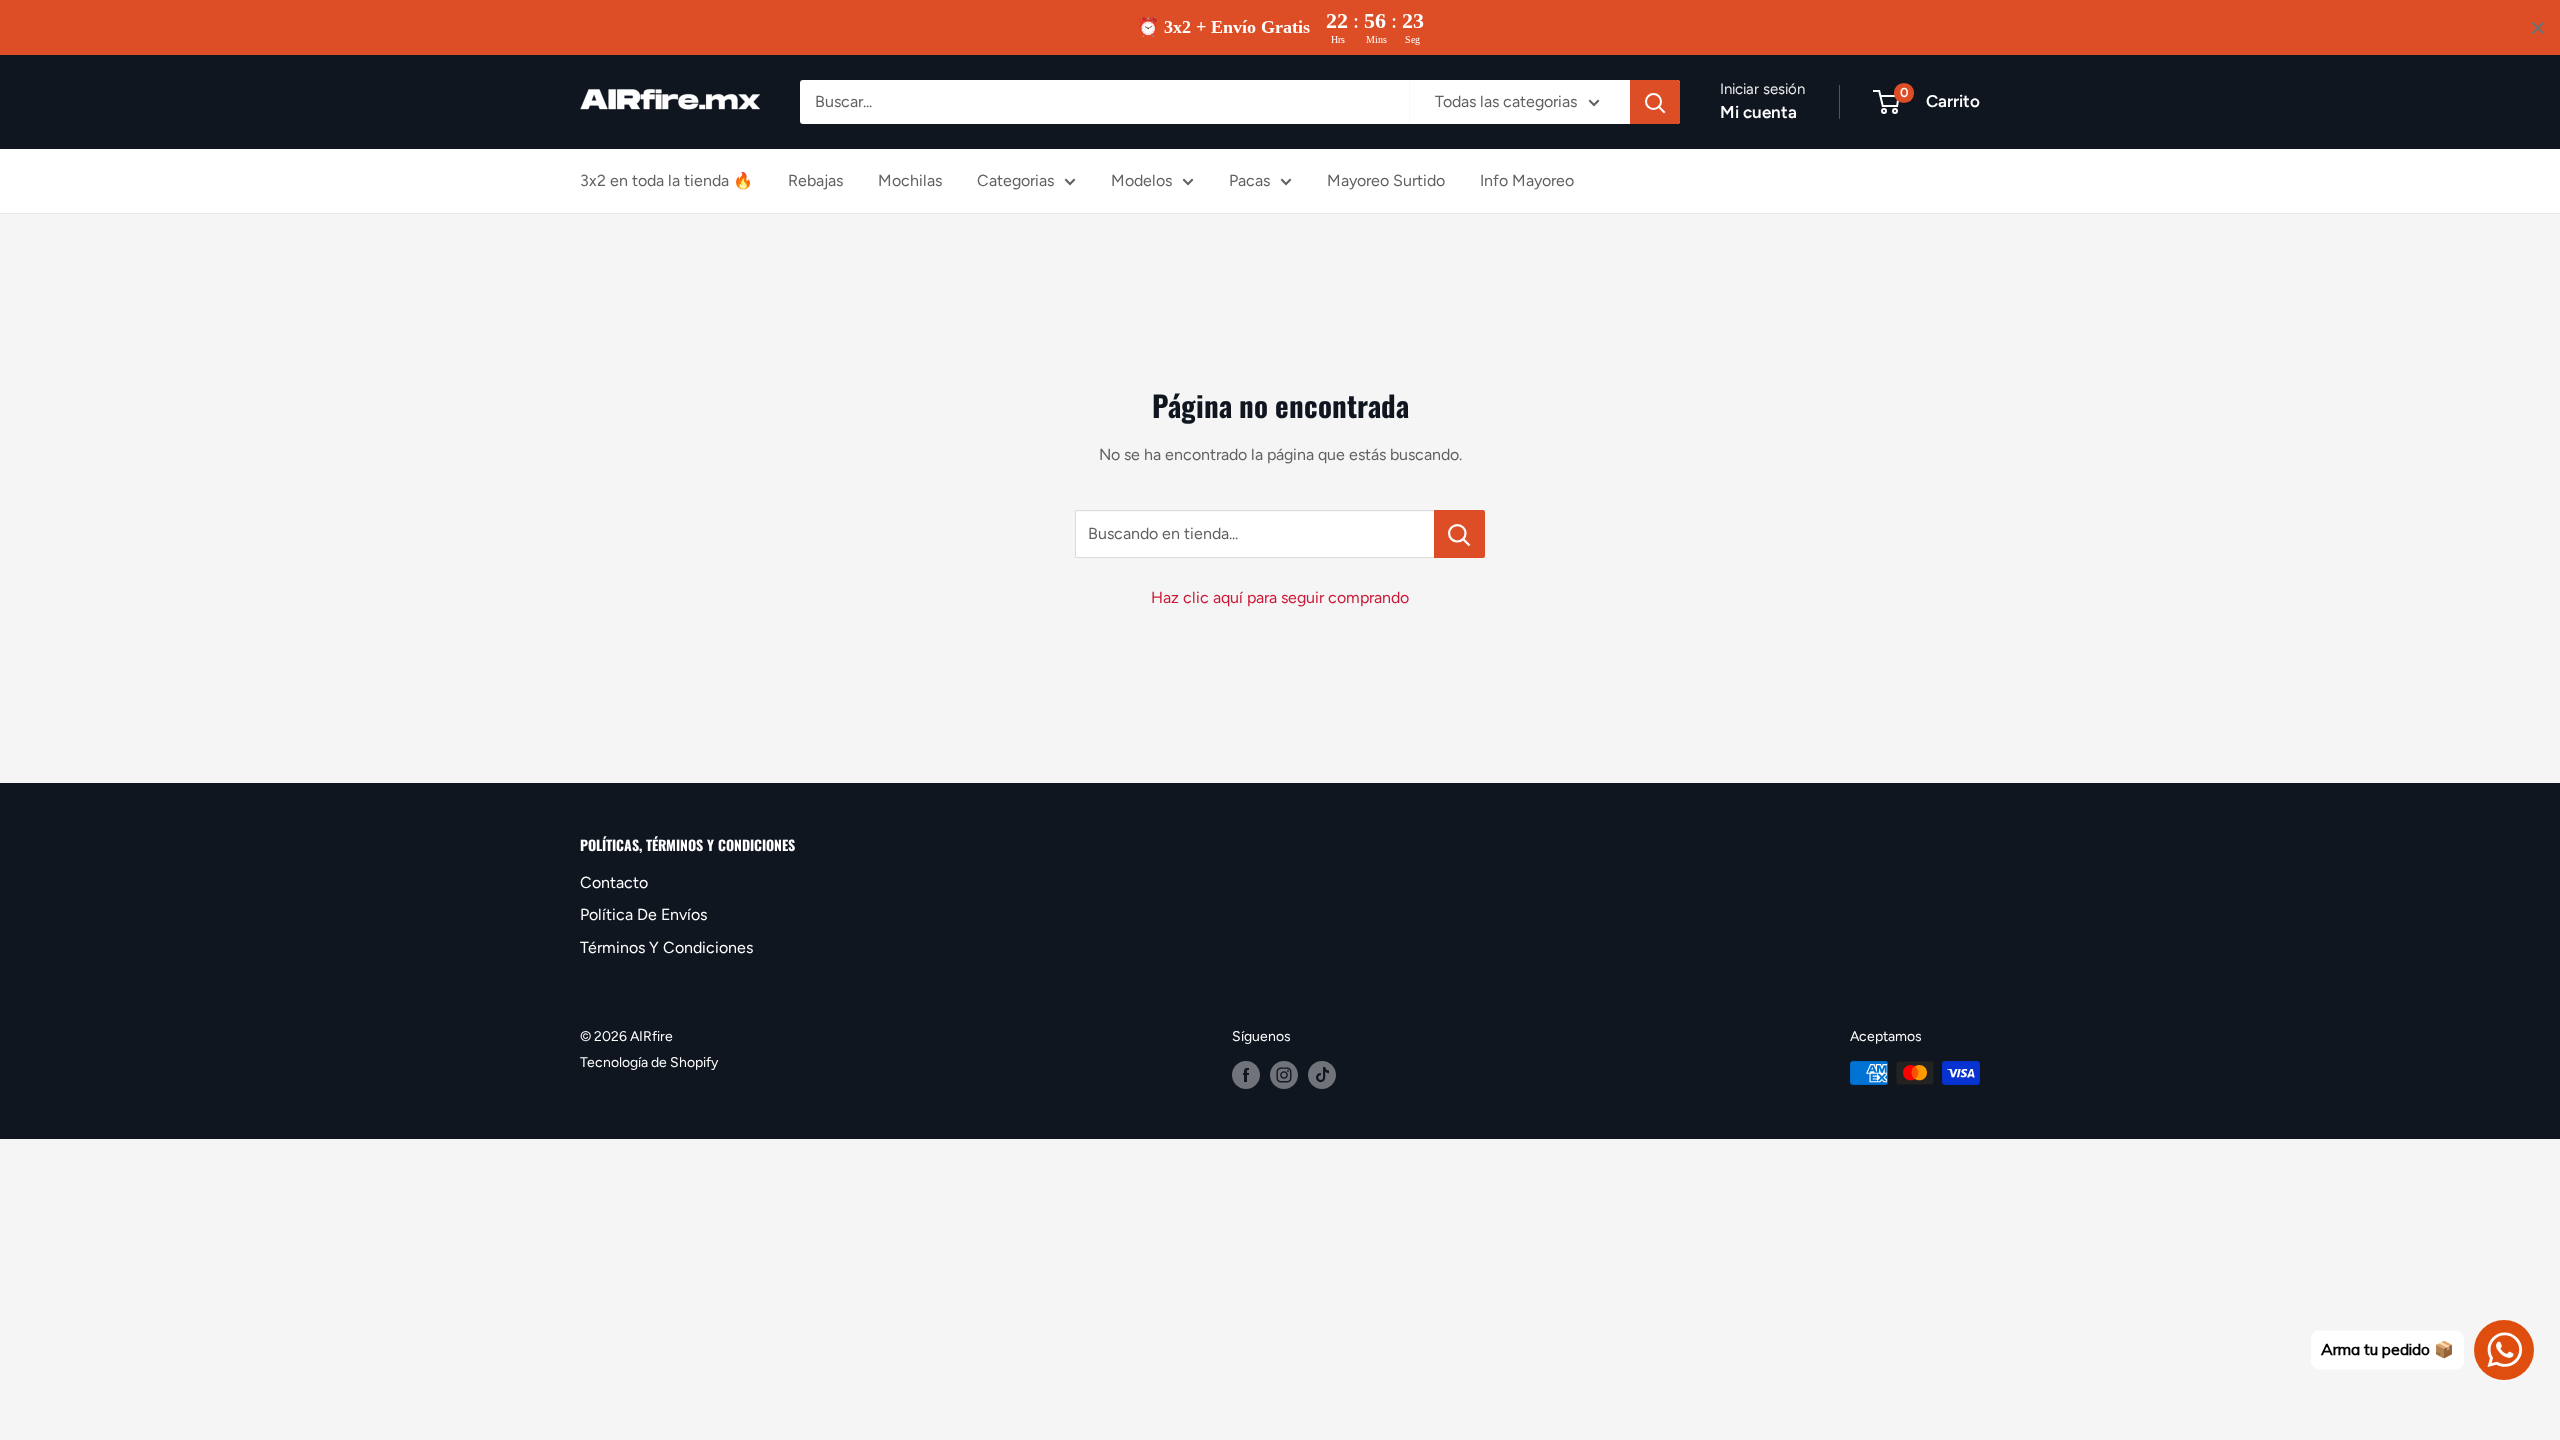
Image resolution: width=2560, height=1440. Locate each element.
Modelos (1141, 180)
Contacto (614, 882)
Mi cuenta (1758, 112)
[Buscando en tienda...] (1459, 534)
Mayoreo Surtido (1386, 180)
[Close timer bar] (2538, 28)
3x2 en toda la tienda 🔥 (666, 180)
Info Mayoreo (1527, 180)
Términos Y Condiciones (666, 947)
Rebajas (815, 180)
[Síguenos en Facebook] (1246, 1075)
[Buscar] (1655, 102)
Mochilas (910, 180)
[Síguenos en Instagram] (1284, 1075)
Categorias (1015, 180)
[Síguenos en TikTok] (1322, 1075)
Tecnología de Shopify (649, 1062)
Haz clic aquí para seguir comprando (1280, 597)
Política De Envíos (643, 914)
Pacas (1249, 180)
